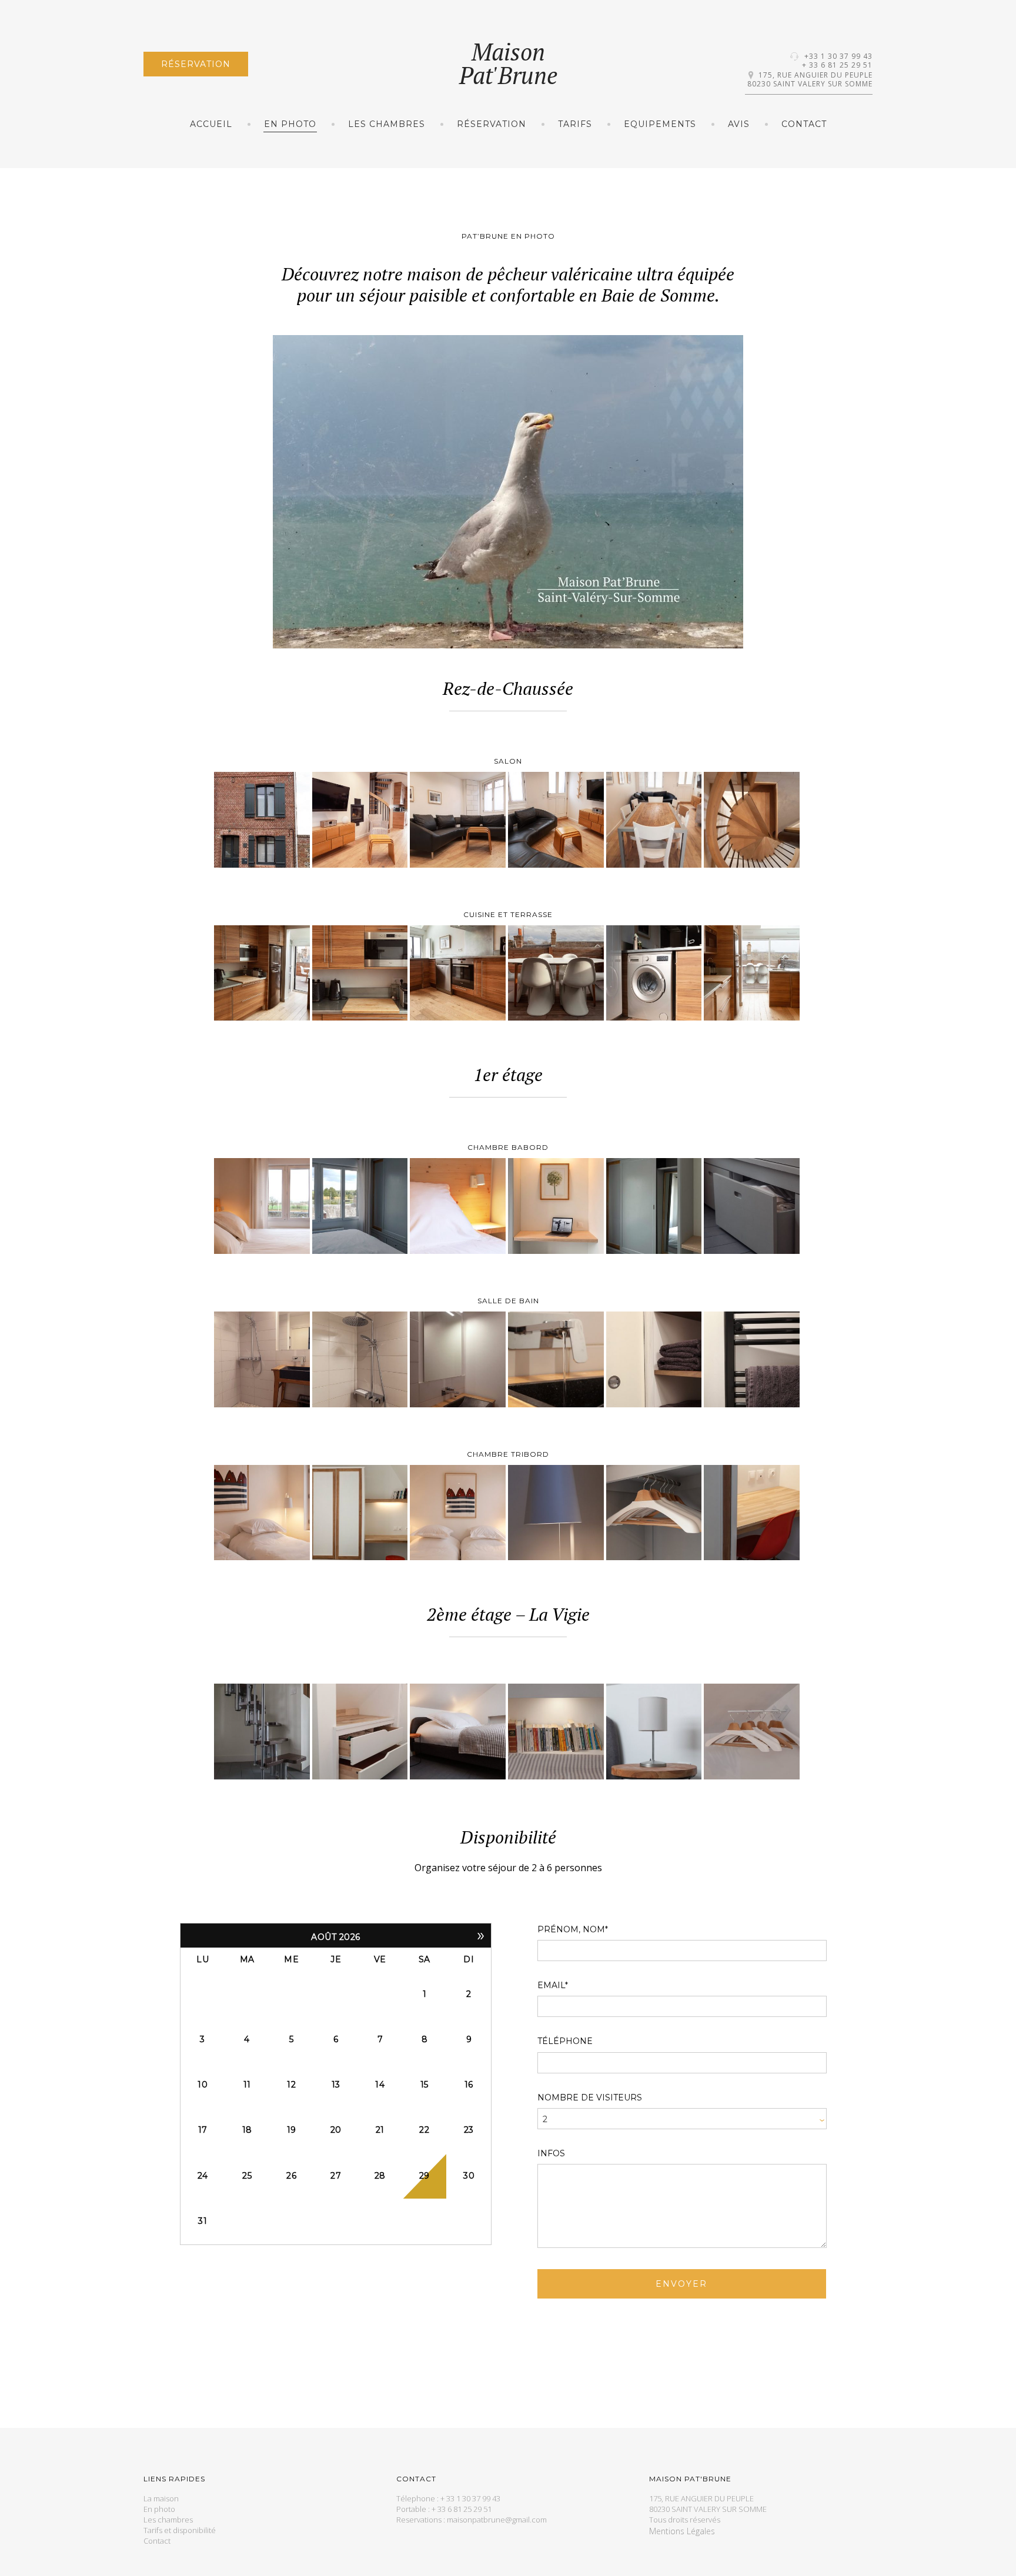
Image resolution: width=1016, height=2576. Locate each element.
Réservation (196, 64)
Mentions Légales (682, 2532)
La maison (161, 2499)
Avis (739, 124)
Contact (804, 124)
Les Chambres (387, 124)
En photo (290, 124)
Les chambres (168, 2520)
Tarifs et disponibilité (180, 2531)
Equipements (660, 124)
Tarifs (575, 124)
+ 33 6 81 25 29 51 (837, 65)
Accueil (211, 124)
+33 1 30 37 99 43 (838, 56)
